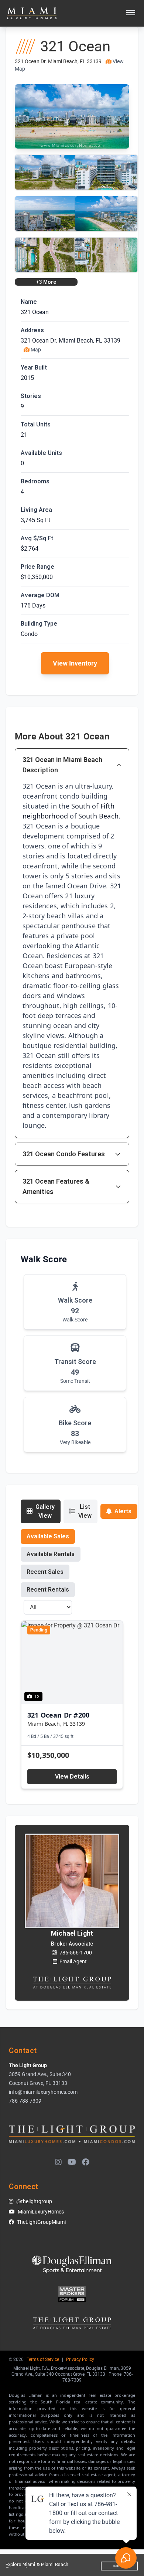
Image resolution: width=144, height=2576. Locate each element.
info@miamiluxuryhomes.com (43, 2092)
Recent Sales (45, 1572)
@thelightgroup (34, 2201)
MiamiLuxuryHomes (41, 2212)
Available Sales (48, 1536)
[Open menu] (131, 13)
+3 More (46, 282)
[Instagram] (58, 2162)
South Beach (98, 816)
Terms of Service (43, 2359)
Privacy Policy (80, 2359)
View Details (72, 1777)
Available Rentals (51, 1554)
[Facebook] (86, 2162)
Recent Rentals (48, 1590)
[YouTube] (72, 2162)
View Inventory (75, 663)
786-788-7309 (25, 2101)
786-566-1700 (76, 1953)
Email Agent (73, 1961)
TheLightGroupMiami (41, 2222)
